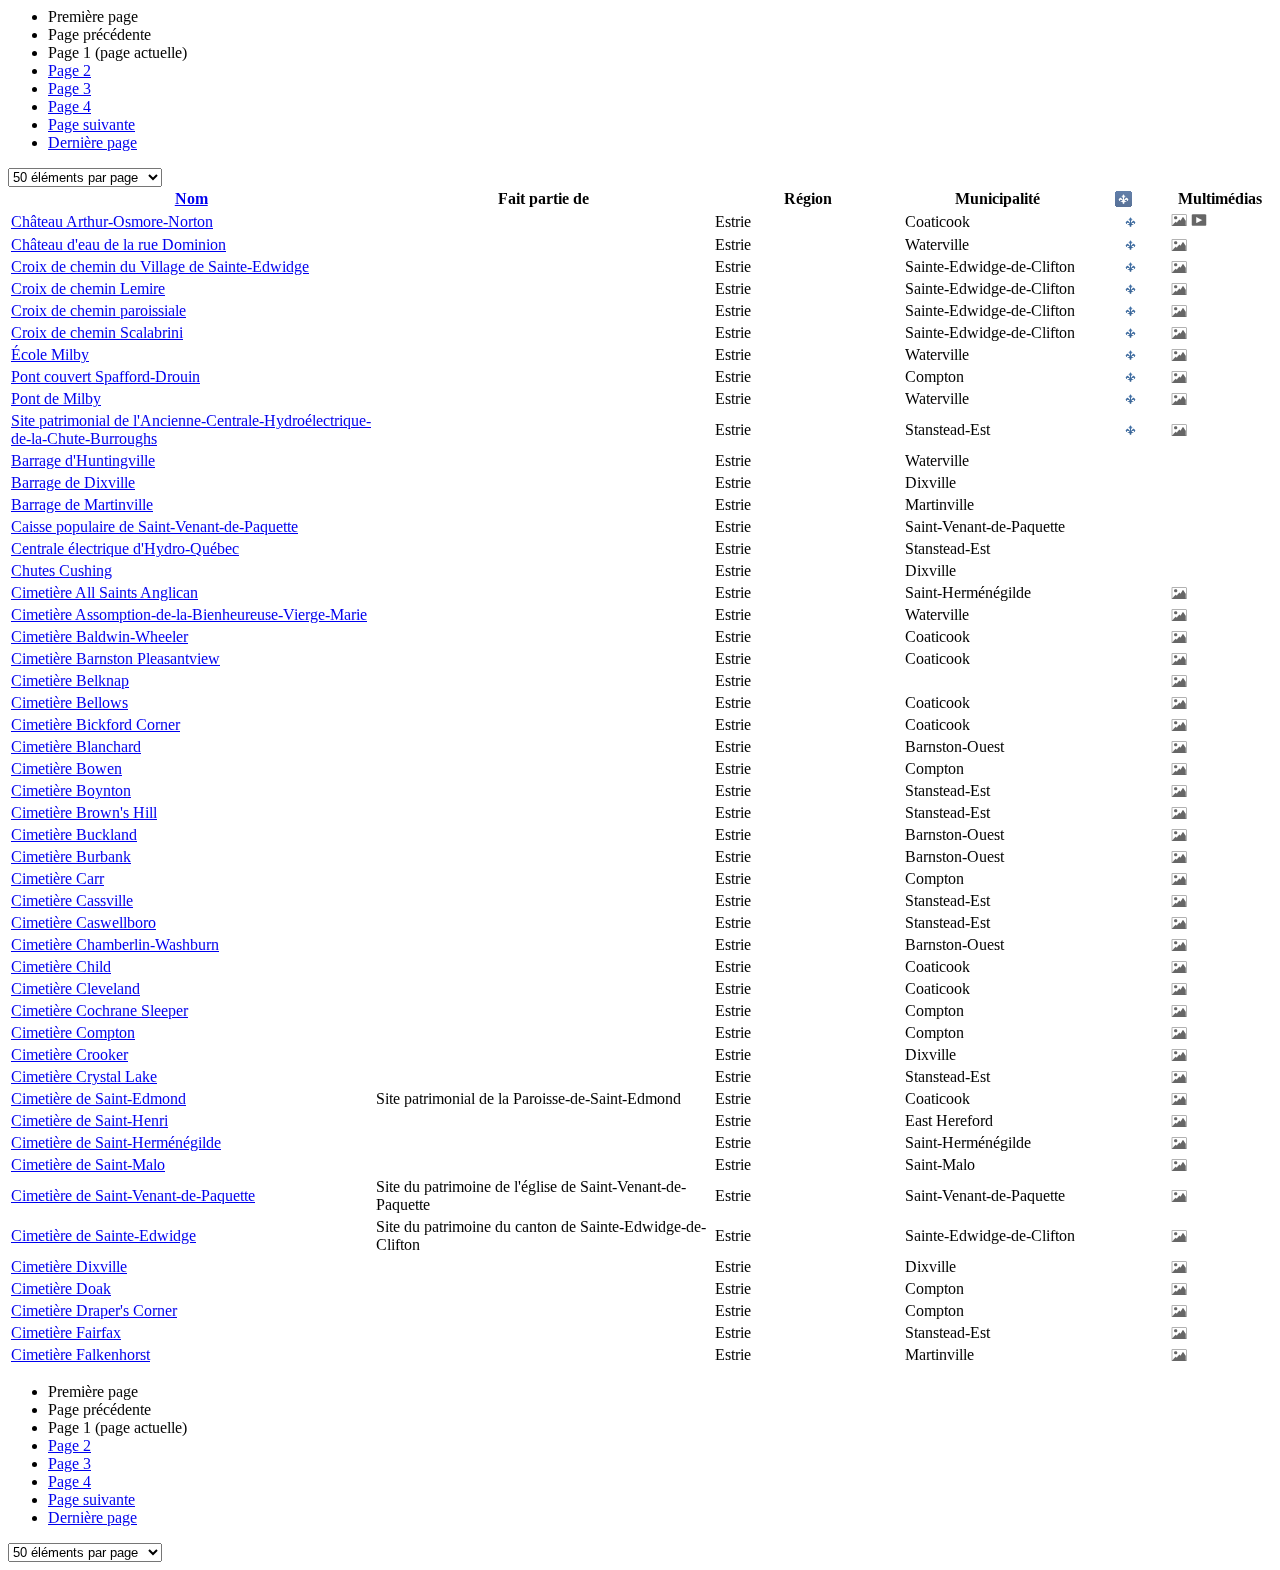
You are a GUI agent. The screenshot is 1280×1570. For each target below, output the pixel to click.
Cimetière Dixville (69, 1266)
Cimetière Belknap (70, 680)
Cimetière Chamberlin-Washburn (115, 944)
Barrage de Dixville (73, 482)
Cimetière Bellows (69, 702)
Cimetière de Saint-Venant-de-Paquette (133, 1195)
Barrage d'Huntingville (83, 460)
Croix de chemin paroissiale (98, 310)
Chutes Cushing (61, 570)
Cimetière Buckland (74, 834)
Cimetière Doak (61, 1288)
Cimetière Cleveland (75, 988)
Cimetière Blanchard (76, 746)
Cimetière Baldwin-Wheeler (99, 636)
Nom (191, 198)
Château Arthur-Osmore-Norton (112, 221)
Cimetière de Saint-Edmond (98, 1098)
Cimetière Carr (57, 878)
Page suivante (91, 124)
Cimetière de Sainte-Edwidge (103, 1235)
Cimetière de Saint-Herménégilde (116, 1142)
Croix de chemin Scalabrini (97, 332)
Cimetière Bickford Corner (95, 724)
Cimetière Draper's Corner (94, 1310)
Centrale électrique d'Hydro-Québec (125, 548)
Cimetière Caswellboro (83, 922)
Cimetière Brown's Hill (84, 812)
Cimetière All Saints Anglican (104, 592)
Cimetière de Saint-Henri (89, 1120)
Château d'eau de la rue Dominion (118, 244)
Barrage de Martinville (82, 504)
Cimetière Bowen (66, 768)
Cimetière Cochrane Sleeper (99, 1010)
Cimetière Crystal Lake (84, 1076)
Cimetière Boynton (71, 790)
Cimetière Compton (73, 1032)
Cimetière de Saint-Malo (88, 1164)
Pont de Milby (56, 398)
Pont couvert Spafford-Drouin (105, 376)
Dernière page (92, 142)
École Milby (50, 354)
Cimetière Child (61, 966)
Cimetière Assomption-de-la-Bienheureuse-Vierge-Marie (189, 614)
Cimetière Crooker (69, 1054)
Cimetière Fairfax (66, 1332)
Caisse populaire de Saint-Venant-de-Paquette (154, 526)
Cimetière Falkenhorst (80, 1354)
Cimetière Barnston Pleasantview (115, 658)
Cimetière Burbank (71, 856)
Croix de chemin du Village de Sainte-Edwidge (160, 266)
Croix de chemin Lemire (88, 288)
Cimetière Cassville (72, 900)
